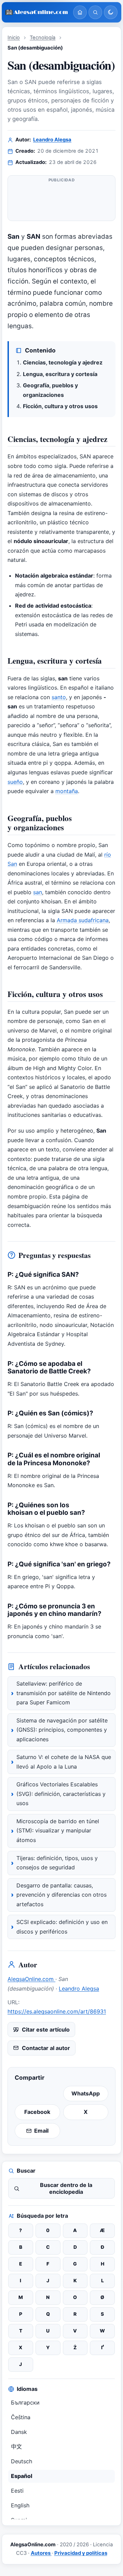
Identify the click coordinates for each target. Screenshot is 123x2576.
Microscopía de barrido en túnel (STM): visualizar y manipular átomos (58, 1831)
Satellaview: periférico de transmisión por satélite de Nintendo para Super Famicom (64, 1693)
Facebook (37, 2112)
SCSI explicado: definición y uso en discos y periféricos (62, 1927)
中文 (16, 2447)
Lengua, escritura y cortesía (60, 374)
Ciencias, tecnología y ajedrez (63, 362)
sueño (15, 782)
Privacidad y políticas (81, 2553)
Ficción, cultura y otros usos (60, 406)
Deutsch (22, 2461)
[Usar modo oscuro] (111, 12)
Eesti (17, 2491)
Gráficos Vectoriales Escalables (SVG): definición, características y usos (61, 1794)
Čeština (21, 2417)
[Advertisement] (61, 199)
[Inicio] (80, 12)
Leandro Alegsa (52, 140)
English (20, 2505)
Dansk (19, 2432)
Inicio (14, 38)
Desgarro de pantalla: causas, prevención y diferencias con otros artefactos (61, 1895)
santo (59, 697)
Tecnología (43, 38)
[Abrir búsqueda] (95, 12)
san (38, 892)
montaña (67, 791)
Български (25, 2402)
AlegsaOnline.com (31, 1979)
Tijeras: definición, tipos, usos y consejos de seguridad (57, 1863)
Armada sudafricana (83, 920)
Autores (41, 2553)
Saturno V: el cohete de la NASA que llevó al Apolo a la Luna (64, 1762)
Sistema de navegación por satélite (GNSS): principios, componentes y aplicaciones (62, 1730)
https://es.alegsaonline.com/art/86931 (57, 2011)
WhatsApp (86, 2093)
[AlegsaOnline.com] (37, 12)
